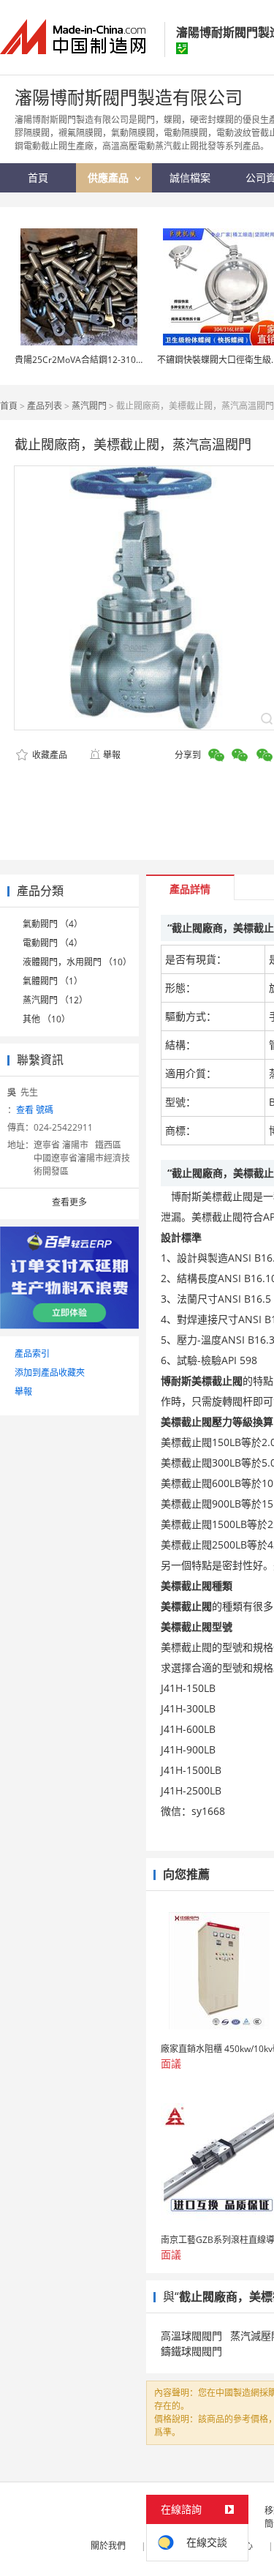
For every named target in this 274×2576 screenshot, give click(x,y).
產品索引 (32, 1353)
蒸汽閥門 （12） (55, 1000)
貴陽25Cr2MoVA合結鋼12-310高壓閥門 (93, 360)
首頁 (9, 406)
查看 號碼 (35, 1110)
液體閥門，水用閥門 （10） (77, 962)
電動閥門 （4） (53, 943)
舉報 (112, 755)
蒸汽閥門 (89, 406)
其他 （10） (46, 1019)
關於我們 (108, 2546)
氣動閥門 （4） (53, 924)
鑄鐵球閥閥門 (191, 2351)
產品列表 (45, 406)
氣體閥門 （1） (53, 981)
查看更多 (69, 1202)
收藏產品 (49, 755)
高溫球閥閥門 (191, 2336)
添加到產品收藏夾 (50, 1373)
